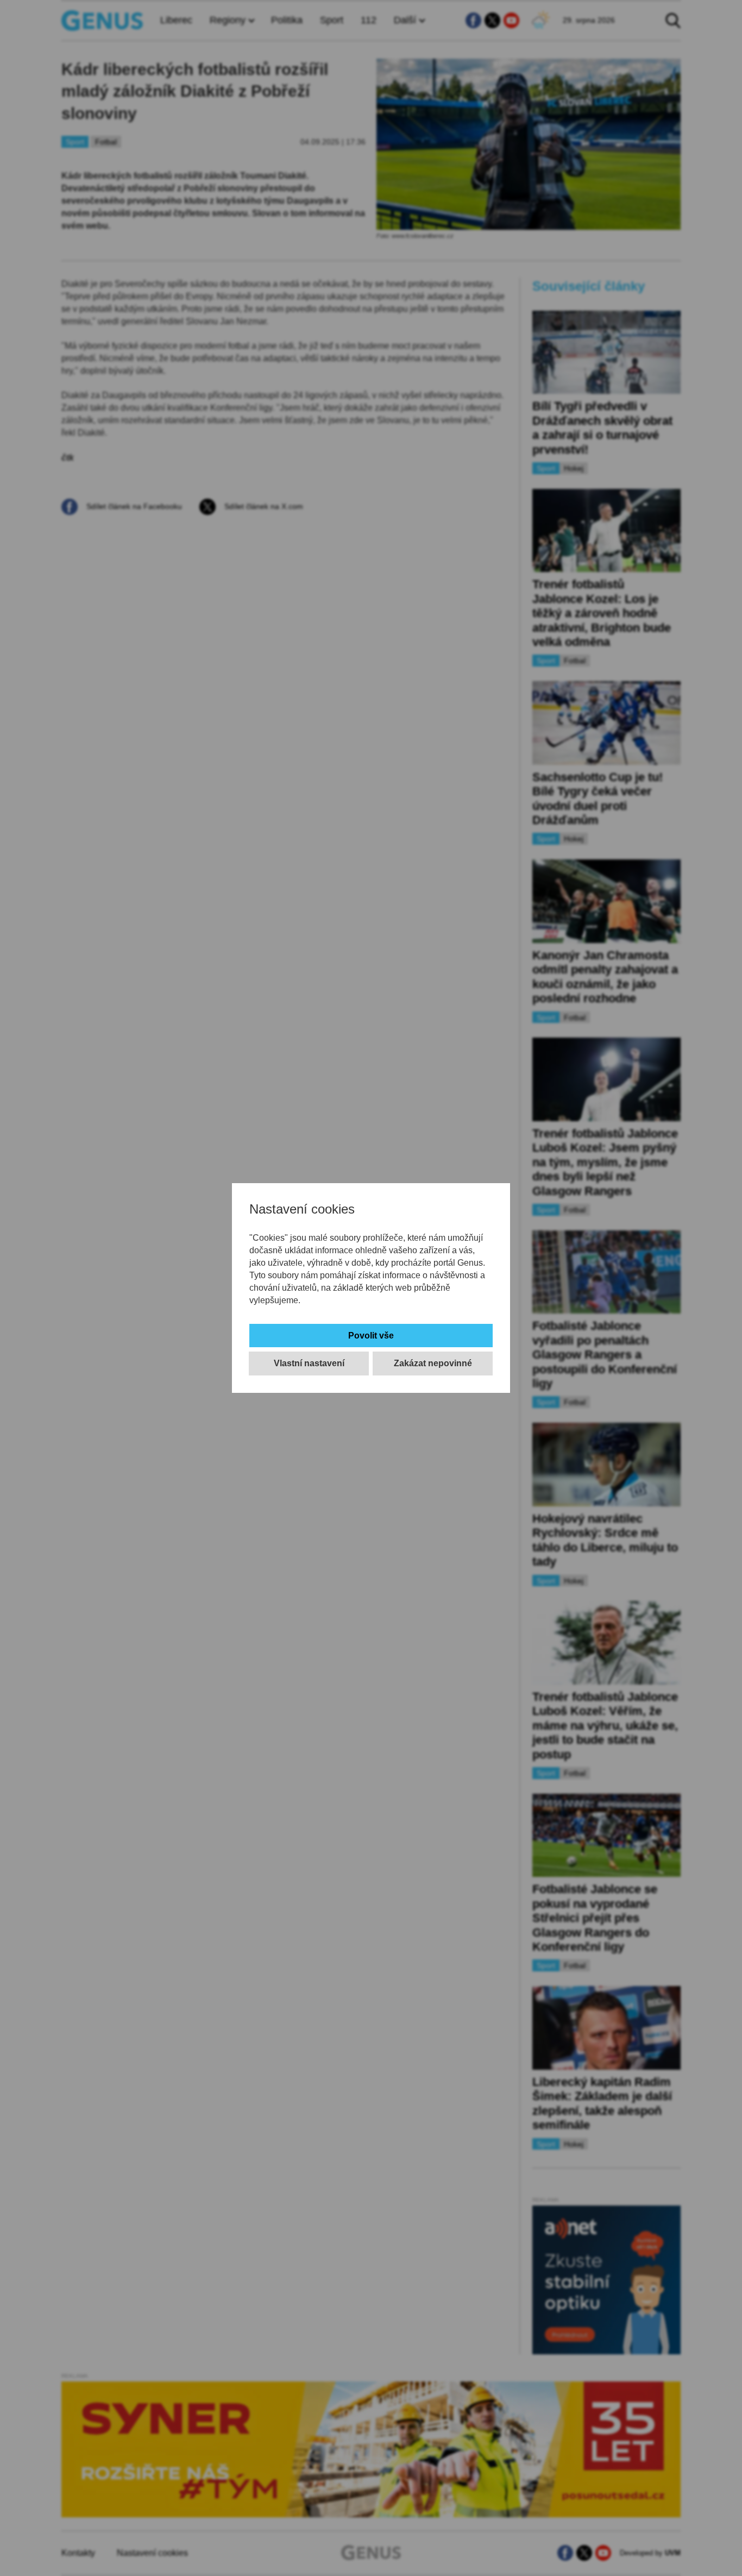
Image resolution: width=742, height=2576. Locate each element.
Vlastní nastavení (309, 1363)
